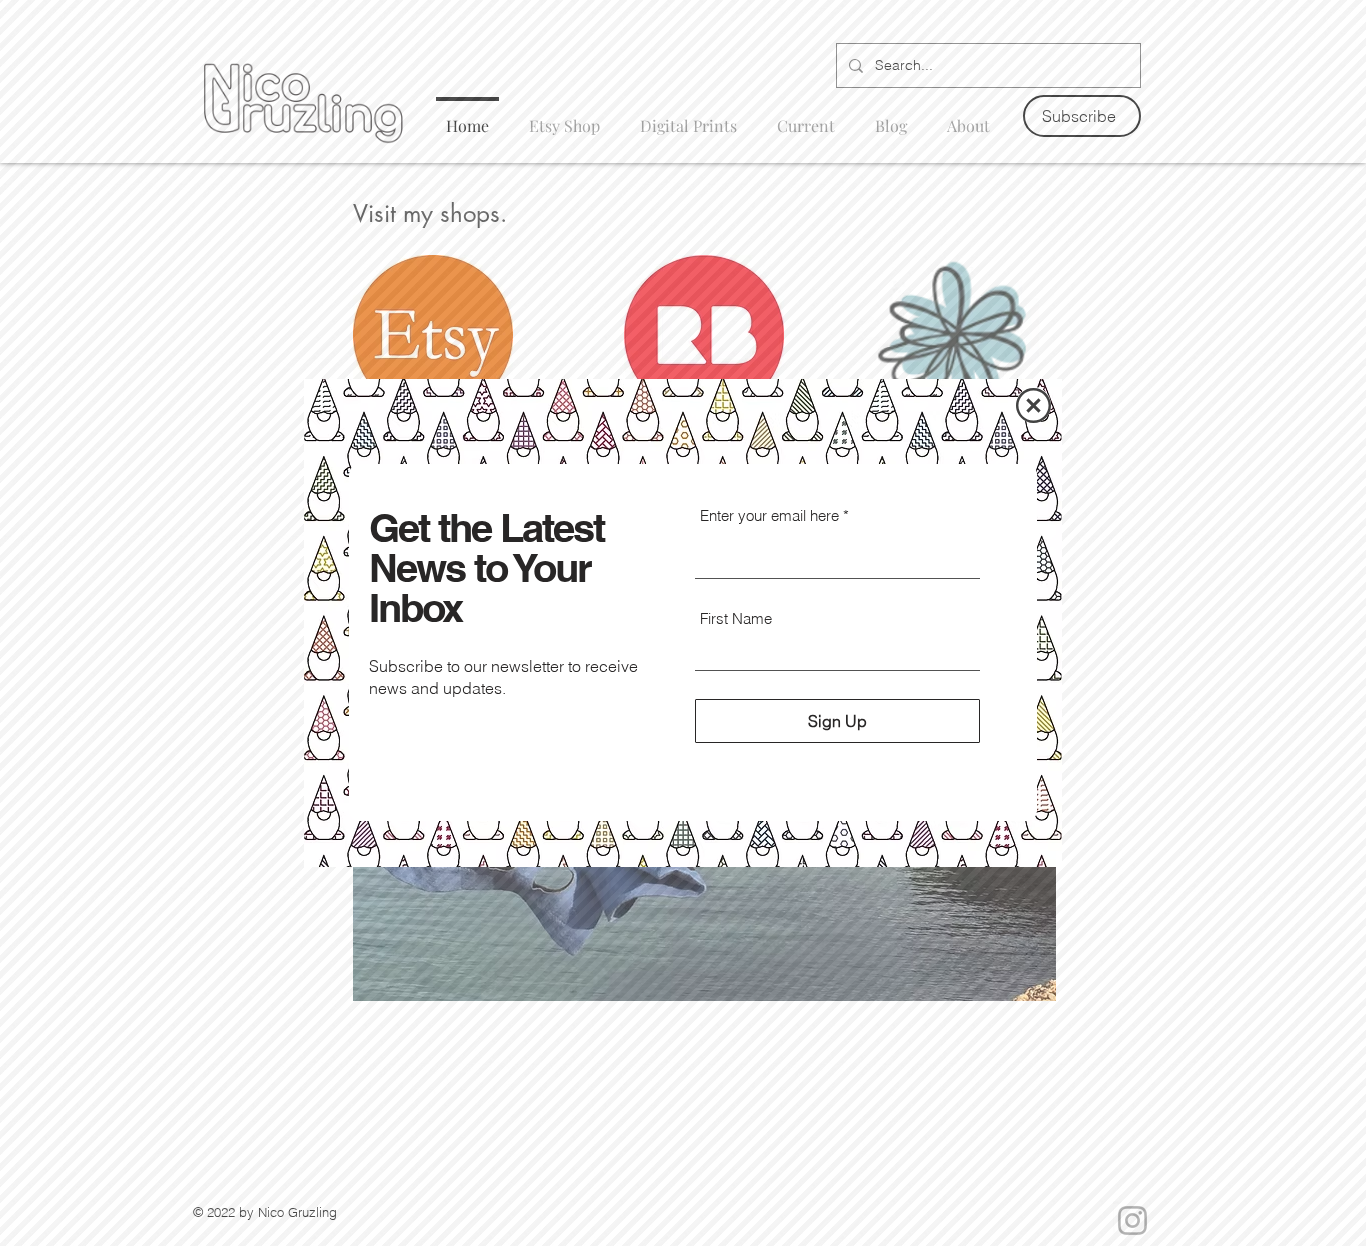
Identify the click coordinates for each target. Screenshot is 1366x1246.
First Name (736, 618)
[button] (1033, 405)
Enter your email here (769, 515)
